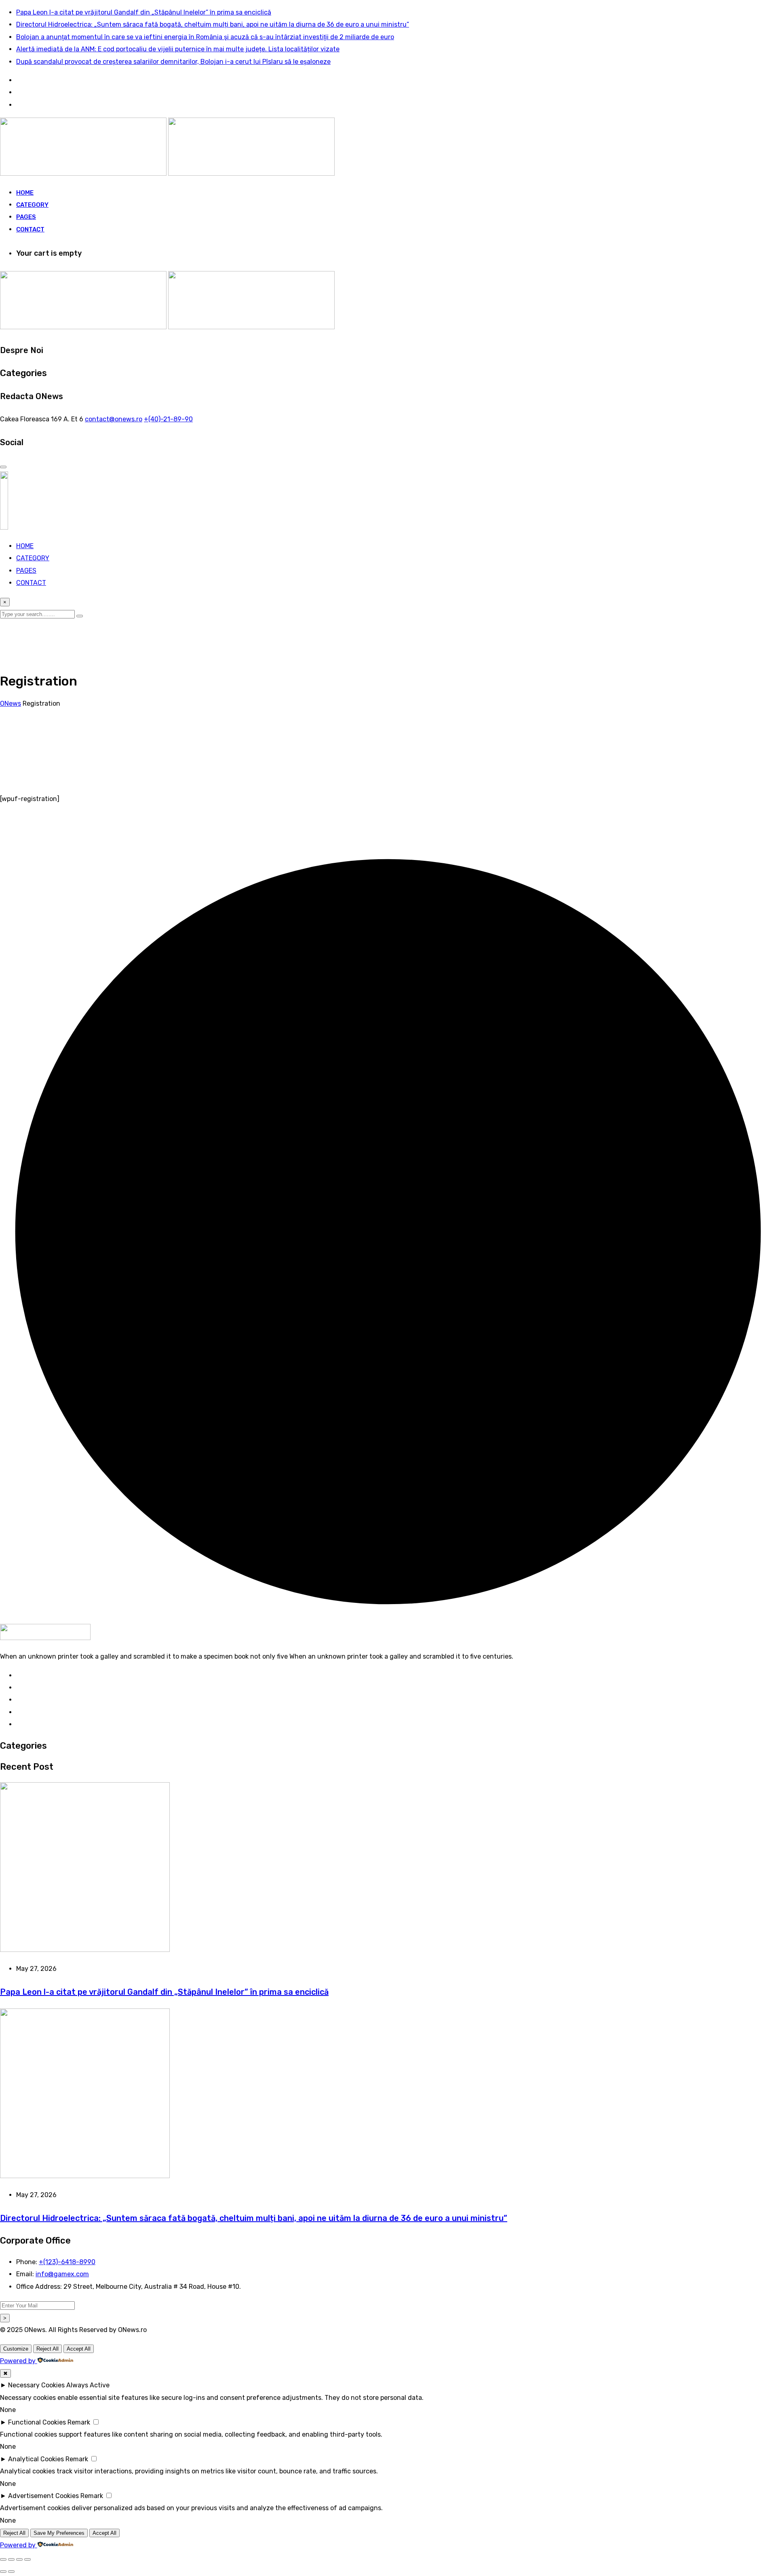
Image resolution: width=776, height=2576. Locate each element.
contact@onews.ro (114, 419)
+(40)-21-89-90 (168, 419)
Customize (16, 2349)
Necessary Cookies (36, 2385)
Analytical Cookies (36, 2459)
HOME (25, 193)
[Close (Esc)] (27, 2559)
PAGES (26, 217)
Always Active (88, 2385)
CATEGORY (32, 205)
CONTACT (30, 229)
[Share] (19, 2559)
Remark (79, 2422)
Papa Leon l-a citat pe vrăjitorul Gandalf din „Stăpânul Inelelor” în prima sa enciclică (144, 12)
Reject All (47, 2349)
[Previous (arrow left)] (3, 2572)
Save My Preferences (59, 2533)
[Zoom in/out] (3, 2559)
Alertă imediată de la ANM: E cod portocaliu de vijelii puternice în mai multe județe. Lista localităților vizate (178, 49)
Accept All (79, 2349)
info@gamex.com (62, 2274)
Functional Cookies (37, 2422)
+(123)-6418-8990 (67, 2262)
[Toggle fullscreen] (11, 2559)
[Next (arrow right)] (11, 2572)
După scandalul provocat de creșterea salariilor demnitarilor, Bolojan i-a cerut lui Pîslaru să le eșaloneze (173, 62)
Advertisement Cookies (43, 2496)
